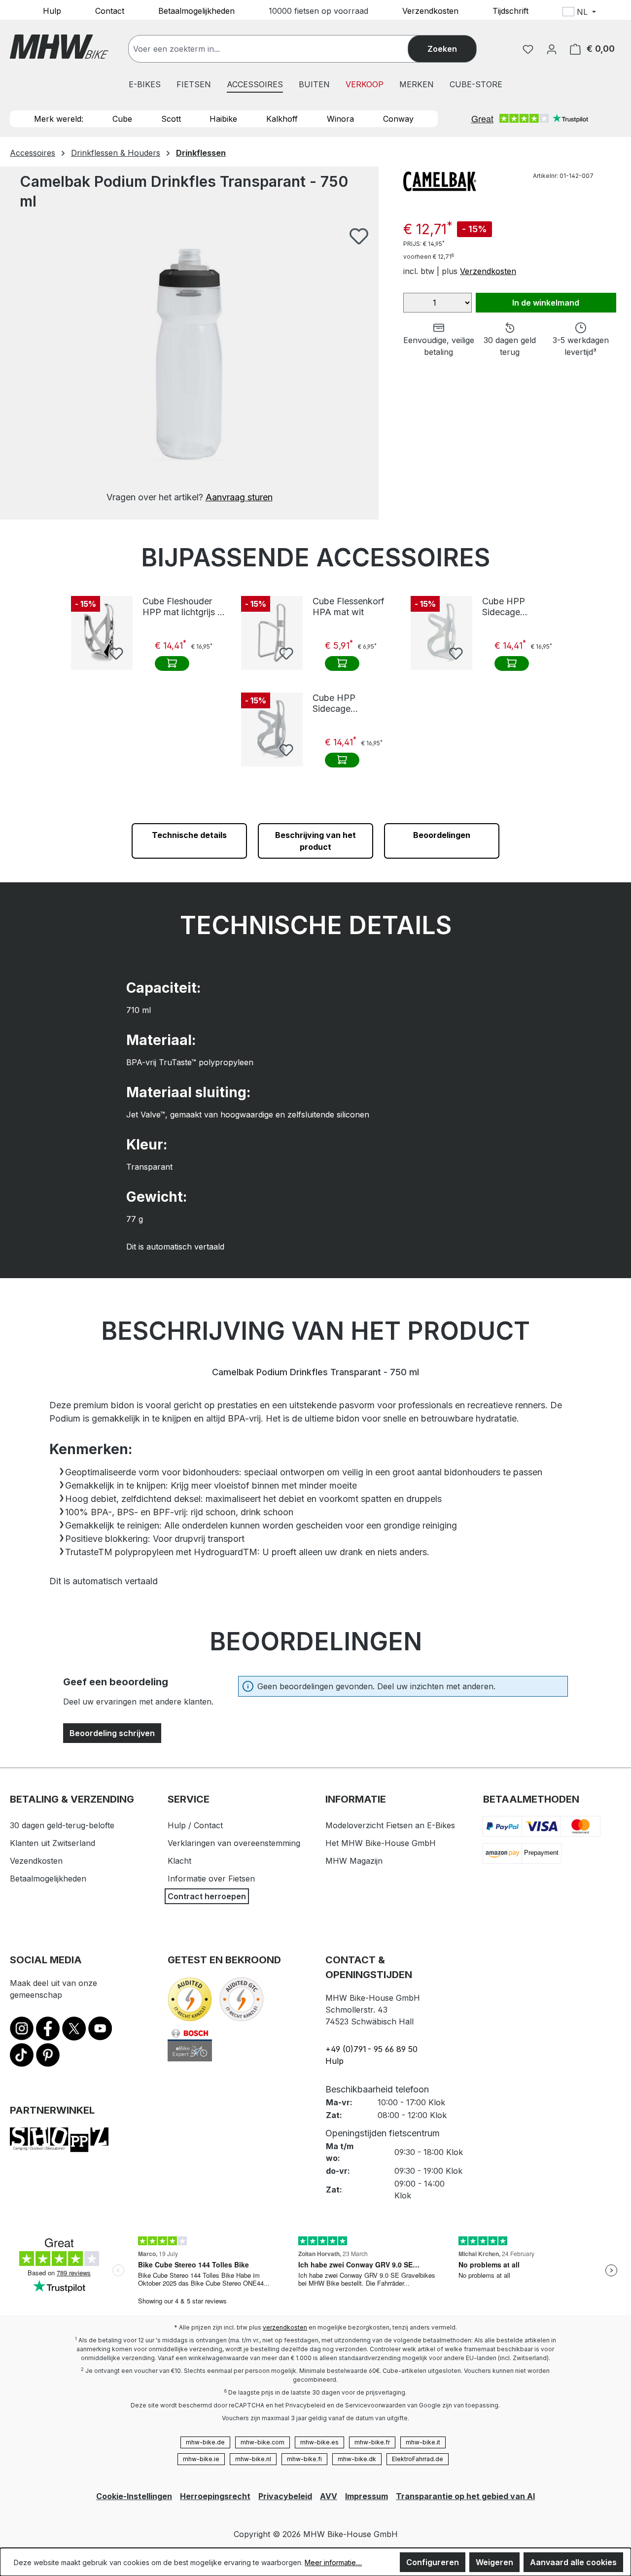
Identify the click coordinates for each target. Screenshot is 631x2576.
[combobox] (278, 49)
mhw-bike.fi (304, 2459)
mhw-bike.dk (357, 2459)
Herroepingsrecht (215, 2496)
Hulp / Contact (195, 1825)
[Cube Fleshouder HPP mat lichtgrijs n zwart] (102, 633)
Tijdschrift (510, 10)
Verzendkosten (430, 10)
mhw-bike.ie (201, 2459)
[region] (189, 366)
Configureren (433, 2562)
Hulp (52, 10)
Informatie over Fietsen (211, 1879)
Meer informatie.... (333, 2562)
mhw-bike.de (205, 2442)
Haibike (223, 119)
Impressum (367, 2496)
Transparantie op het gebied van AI (465, 2496)
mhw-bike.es (319, 2442)
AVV (329, 2496)
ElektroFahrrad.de (418, 2459)
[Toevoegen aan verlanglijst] (359, 236)
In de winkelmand (546, 303)
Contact (110, 10)
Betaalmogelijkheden (196, 10)
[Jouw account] (552, 49)
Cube (122, 119)
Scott (171, 119)
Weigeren (494, 2562)
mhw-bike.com (263, 2442)
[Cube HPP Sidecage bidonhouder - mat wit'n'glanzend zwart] (441, 633)
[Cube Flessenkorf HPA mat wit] (272, 633)
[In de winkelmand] (172, 663)
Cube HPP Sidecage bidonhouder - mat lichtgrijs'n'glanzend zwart (353, 703)
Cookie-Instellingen (134, 2496)
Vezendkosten (36, 1861)
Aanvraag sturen (239, 497)
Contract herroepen (207, 1896)
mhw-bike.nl (253, 2459)
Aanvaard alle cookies (573, 2562)
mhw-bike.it (423, 2442)
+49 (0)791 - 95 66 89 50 (371, 2049)
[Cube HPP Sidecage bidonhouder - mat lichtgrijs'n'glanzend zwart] (272, 730)
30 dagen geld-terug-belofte (62, 1825)
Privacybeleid (285, 2496)
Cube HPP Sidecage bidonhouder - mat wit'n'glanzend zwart (520, 607)
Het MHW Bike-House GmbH (381, 1843)
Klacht (179, 1861)
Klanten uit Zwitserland (53, 1843)
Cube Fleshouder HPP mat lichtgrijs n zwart (182, 607)
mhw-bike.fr (372, 2442)
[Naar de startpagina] (59, 47)
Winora (340, 119)
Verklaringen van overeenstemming (234, 1843)
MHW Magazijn (354, 1861)
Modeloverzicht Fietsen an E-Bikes (390, 1825)
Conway (398, 119)
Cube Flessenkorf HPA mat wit (349, 607)
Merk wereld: (59, 119)
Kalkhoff (282, 119)
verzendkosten (285, 2327)
